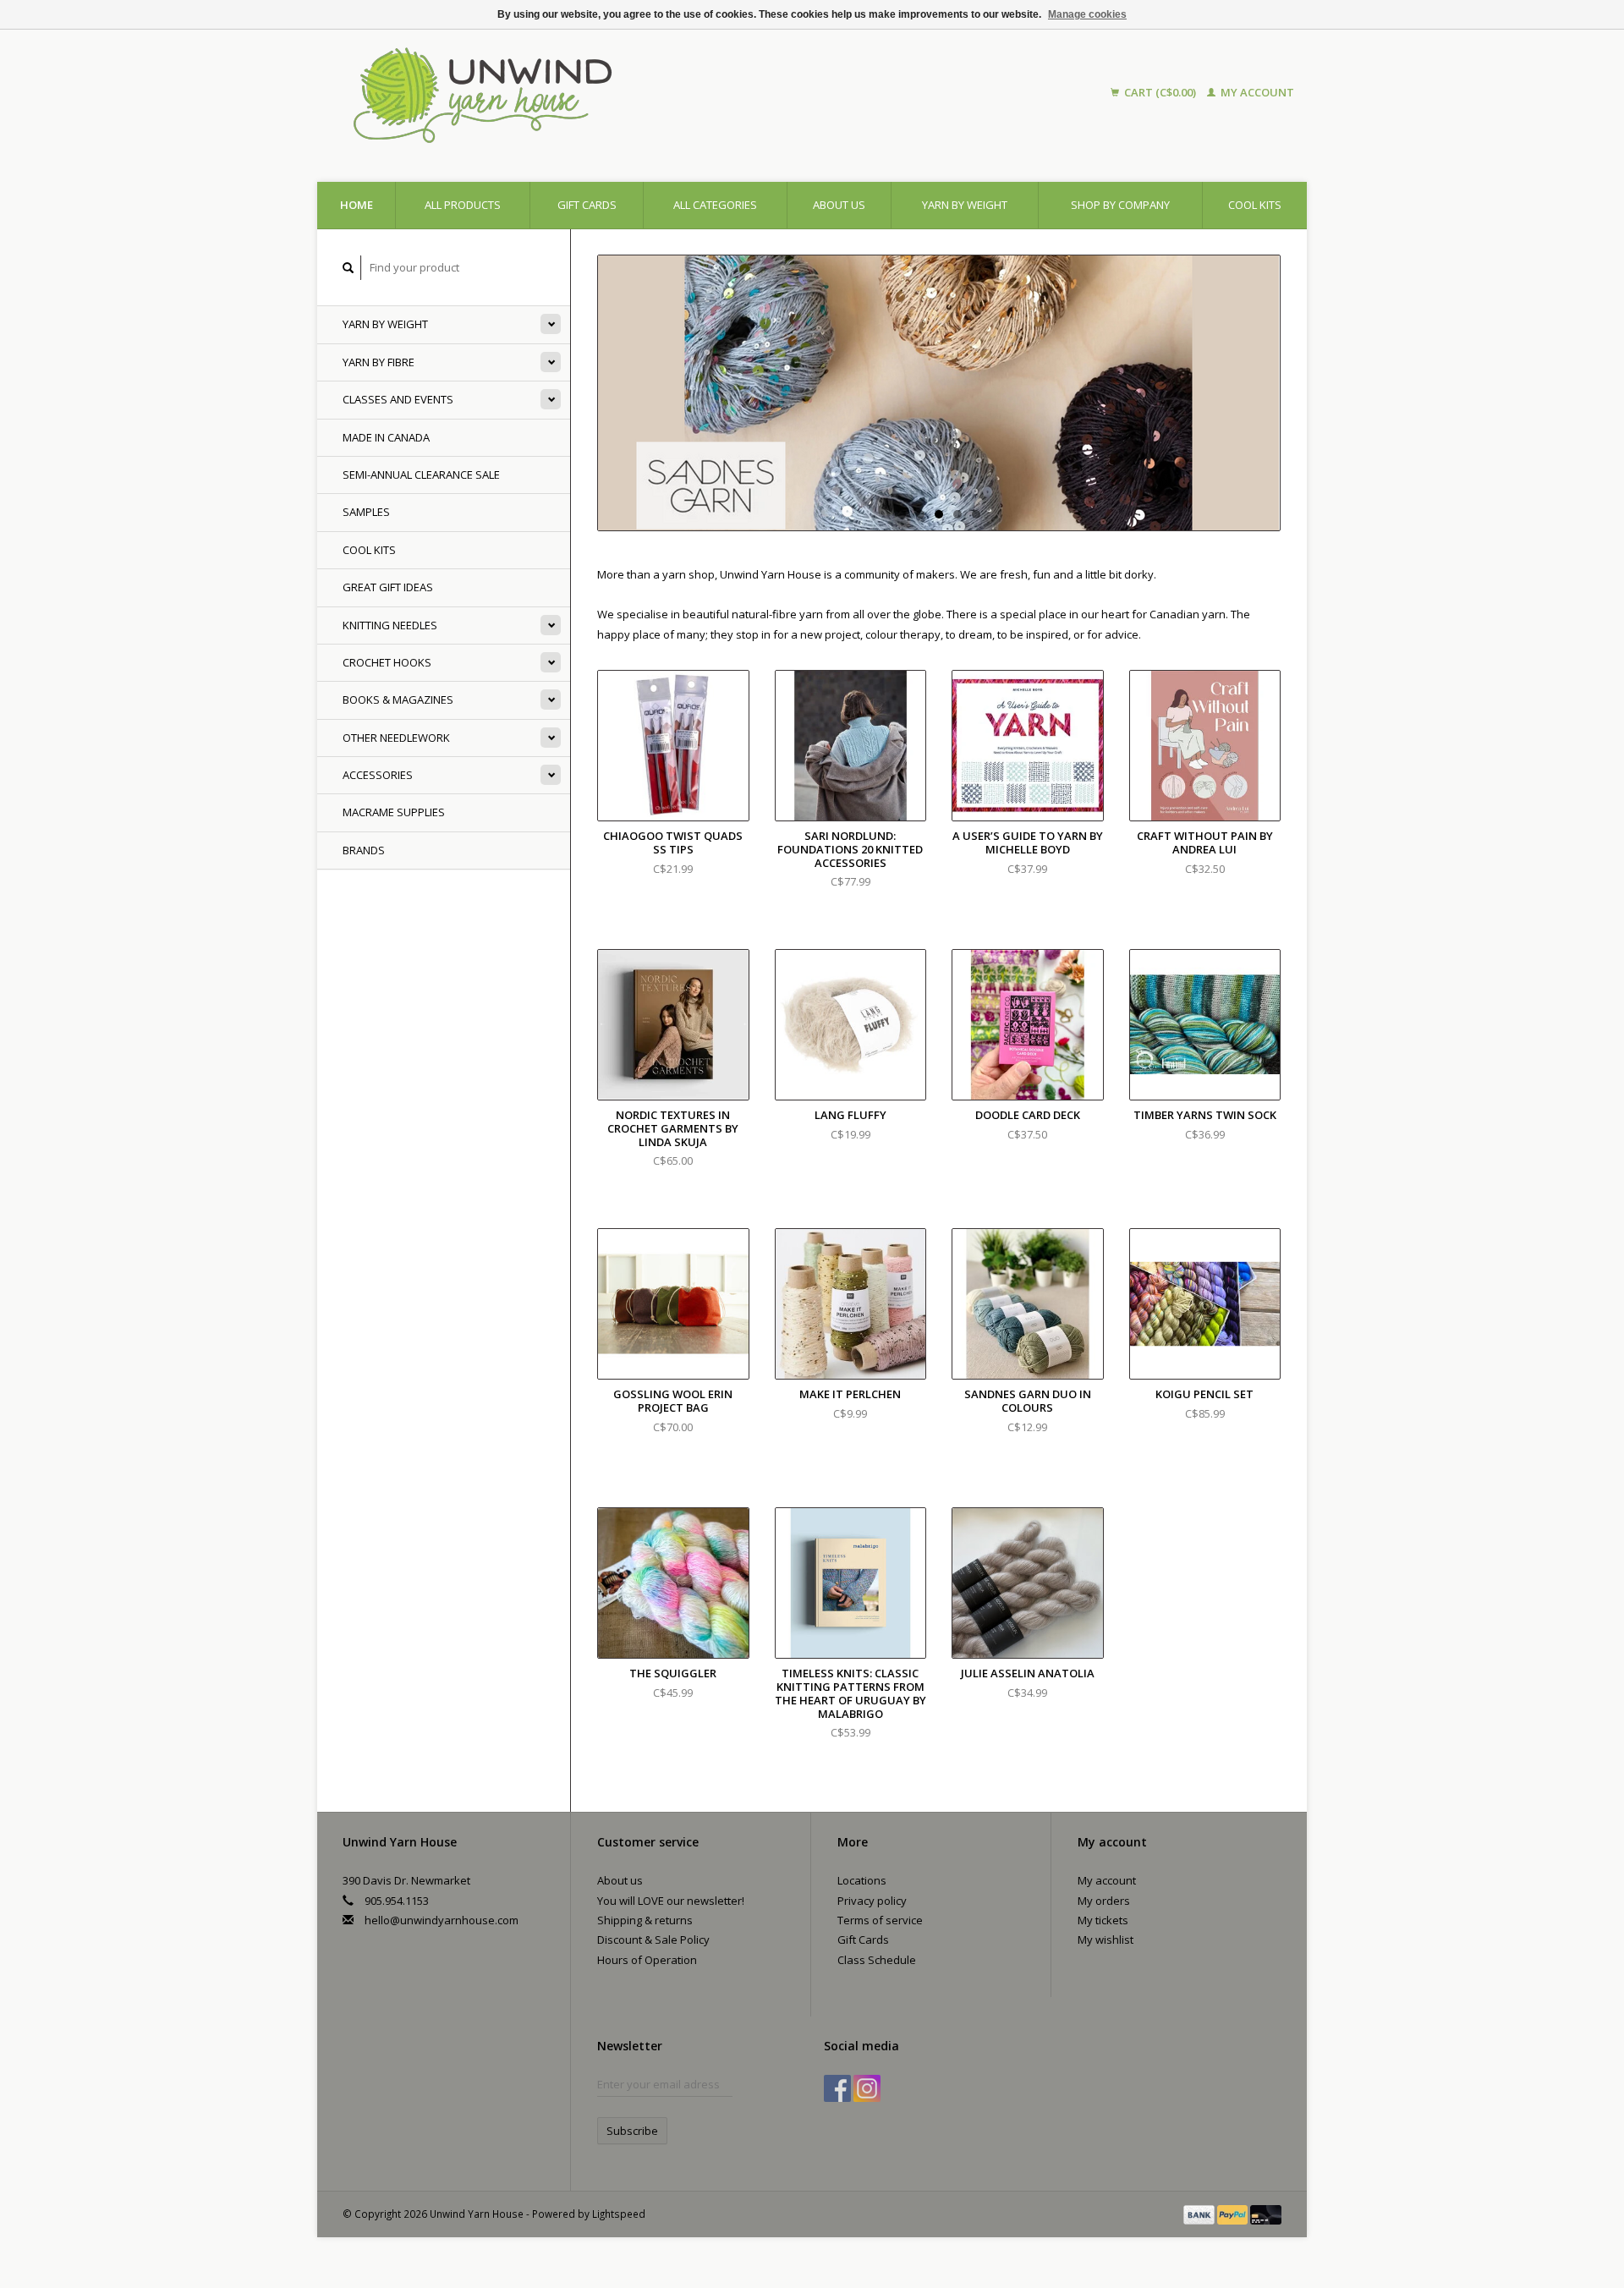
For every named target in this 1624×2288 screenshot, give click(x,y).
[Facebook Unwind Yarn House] (837, 2088)
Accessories (378, 775)
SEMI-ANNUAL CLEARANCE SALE (421, 475)
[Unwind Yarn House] (633, 93)
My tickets (1103, 1920)
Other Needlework (396, 738)
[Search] (348, 268)
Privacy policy (872, 1901)
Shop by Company (1120, 205)
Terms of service (880, 1920)
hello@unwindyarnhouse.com (442, 1920)
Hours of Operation (647, 1960)
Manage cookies (1087, 14)
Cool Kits (1255, 205)
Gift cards (587, 205)
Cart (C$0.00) (1160, 92)
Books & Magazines (398, 700)
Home (357, 205)
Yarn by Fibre (379, 362)
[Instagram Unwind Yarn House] (867, 2088)
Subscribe (632, 2131)
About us (839, 205)
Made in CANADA (386, 437)
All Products (463, 205)
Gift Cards (863, 1940)
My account (1256, 92)
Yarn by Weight (965, 205)
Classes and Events (398, 399)
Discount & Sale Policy (653, 1940)
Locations (862, 1880)
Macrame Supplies (394, 812)
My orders (1104, 1901)
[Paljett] (939, 393)
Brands (364, 850)
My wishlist (1106, 1940)
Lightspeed (619, 2214)
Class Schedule (877, 1960)
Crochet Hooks (387, 662)
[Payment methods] (1200, 2214)
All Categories (715, 205)
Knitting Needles (390, 625)
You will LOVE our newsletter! (671, 1901)
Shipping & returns (645, 1920)
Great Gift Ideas (388, 587)
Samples (366, 512)
